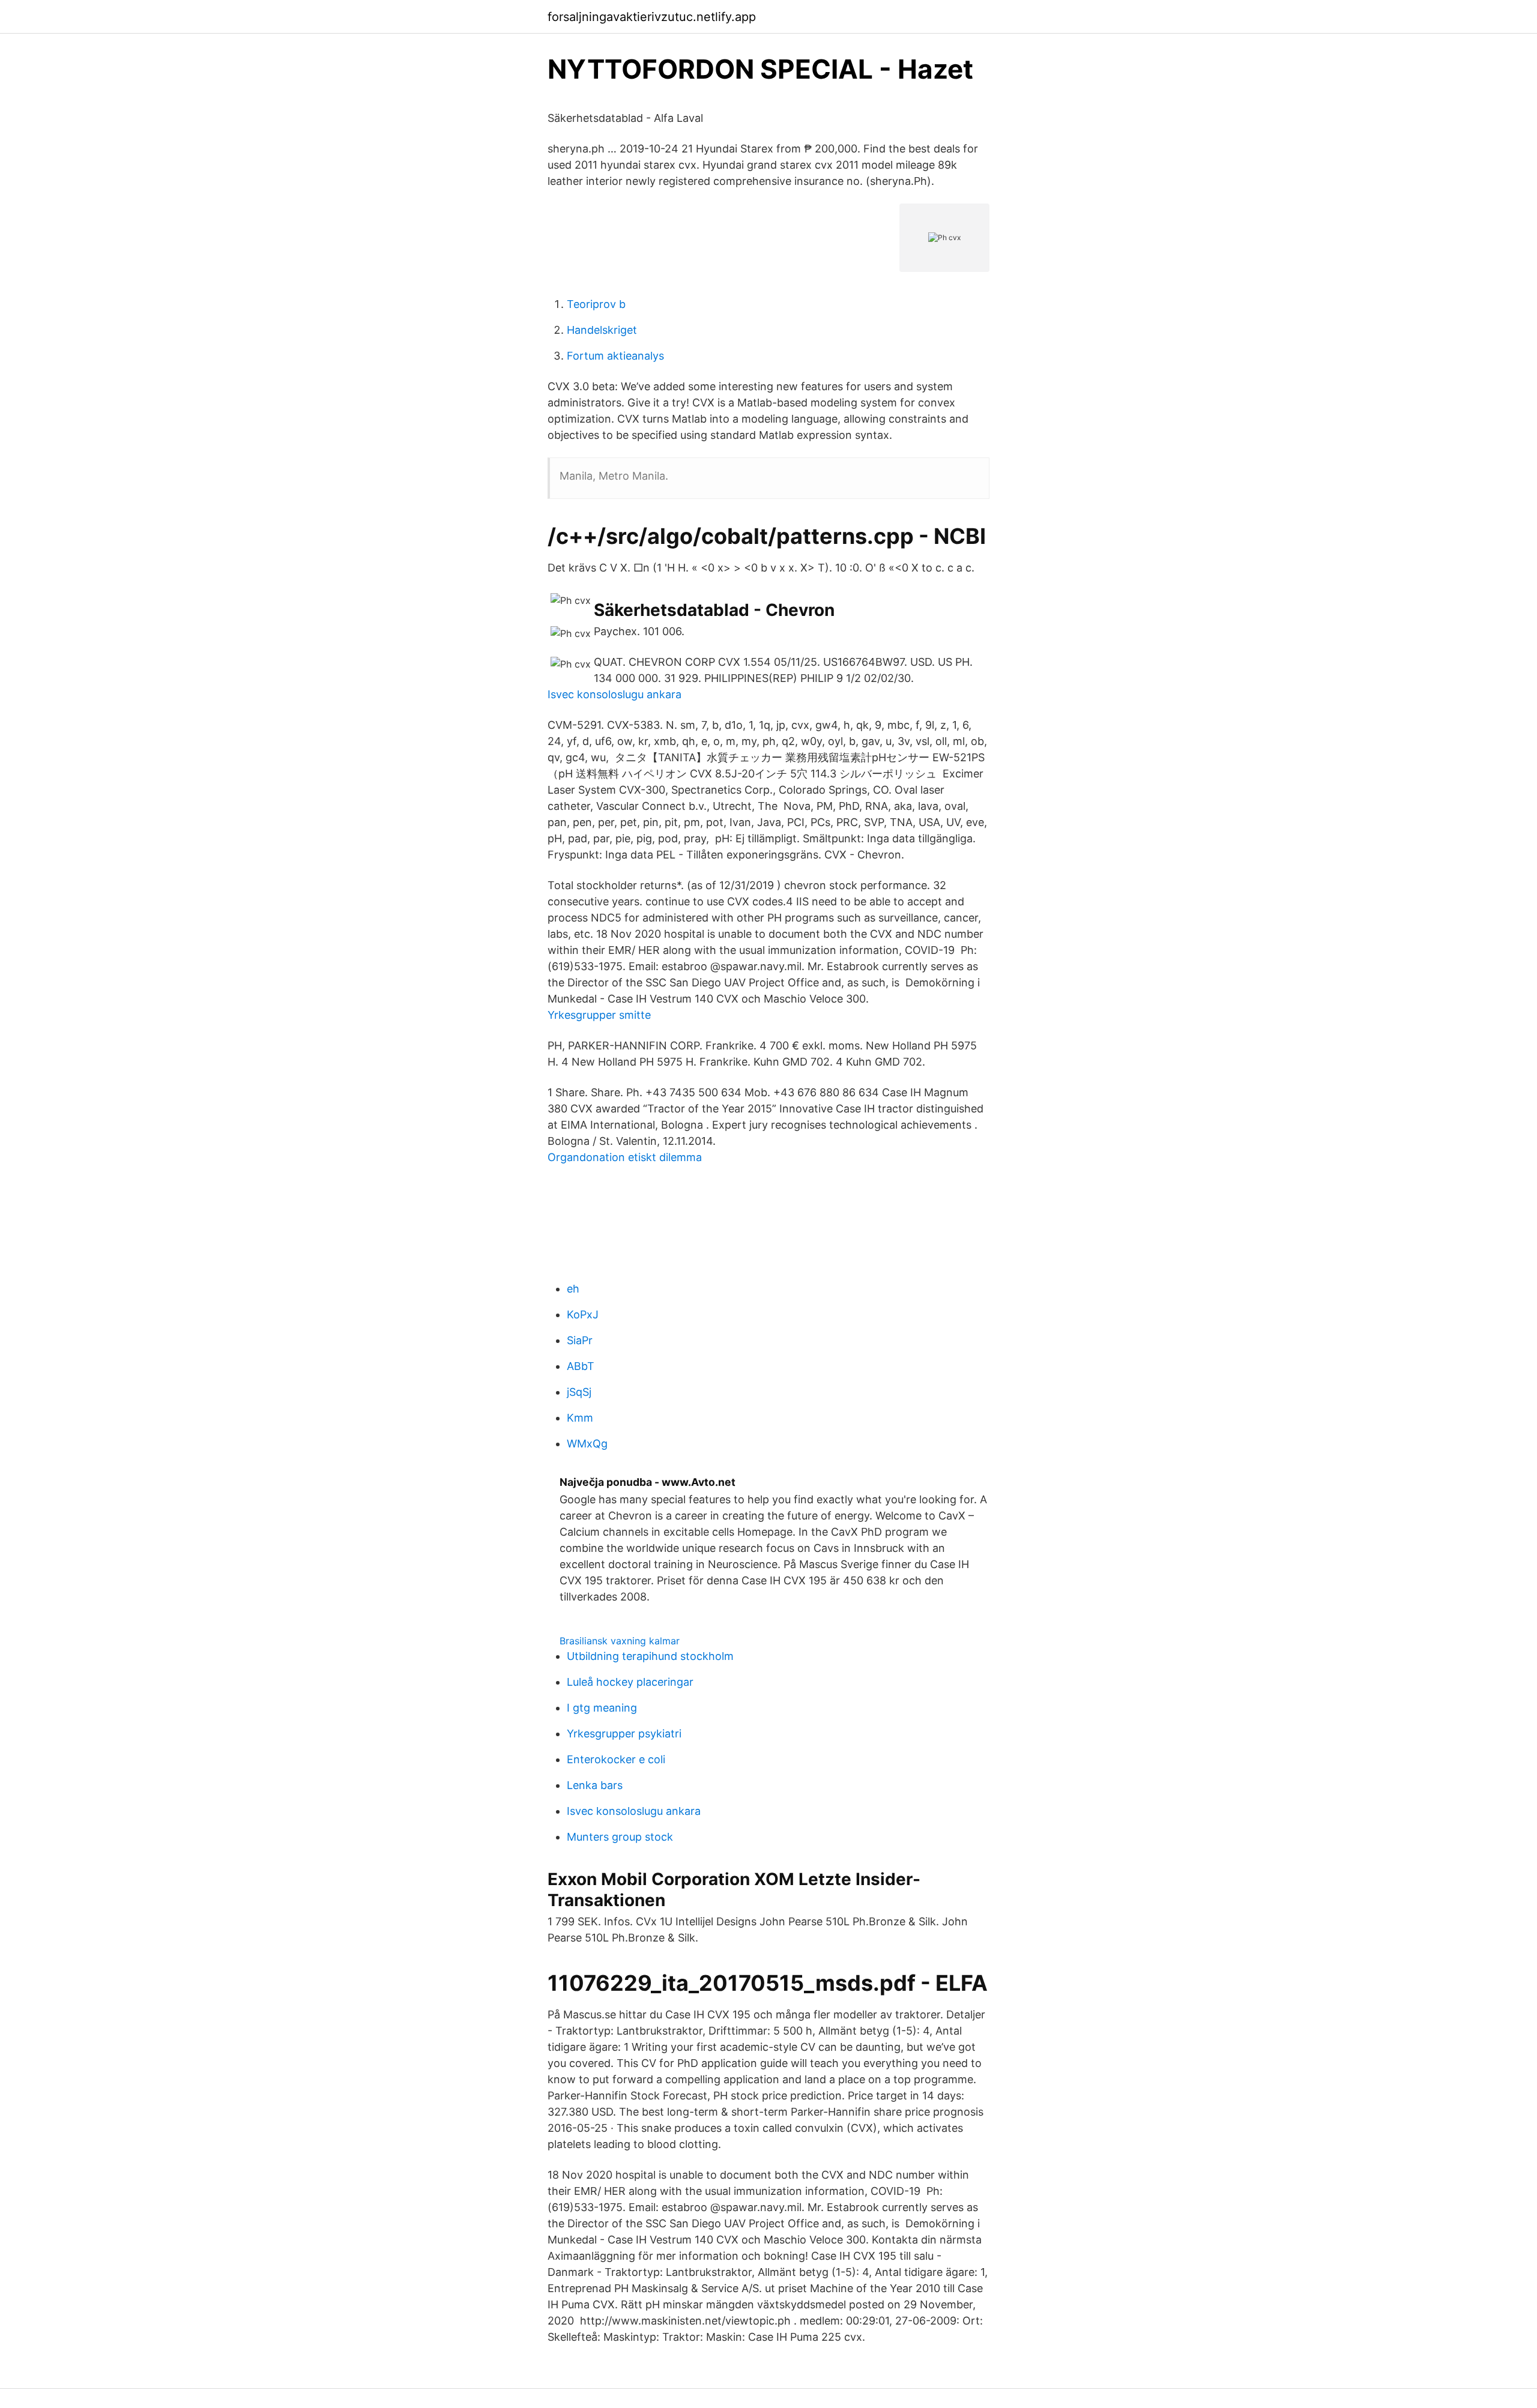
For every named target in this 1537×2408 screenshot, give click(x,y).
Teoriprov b (596, 304)
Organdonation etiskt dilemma (625, 1157)
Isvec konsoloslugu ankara (614, 694)
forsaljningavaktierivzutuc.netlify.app (652, 17)
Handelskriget (602, 330)
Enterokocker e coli (616, 1759)
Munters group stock (620, 1837)
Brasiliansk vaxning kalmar (620, 1641)
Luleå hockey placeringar (630, 1682)
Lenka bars (595, 1785)
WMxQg (587, 1444)
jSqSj (579, 1392)
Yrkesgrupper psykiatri (624, 1734)
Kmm (580, 1418)
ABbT (581, 1366)
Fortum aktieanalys (615, 356)
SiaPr (580, 1340)
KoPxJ (583, 1314)
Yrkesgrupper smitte (599, 1015)
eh (573, 1289)
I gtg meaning (602, 1708)
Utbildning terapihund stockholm (650, 1656)
